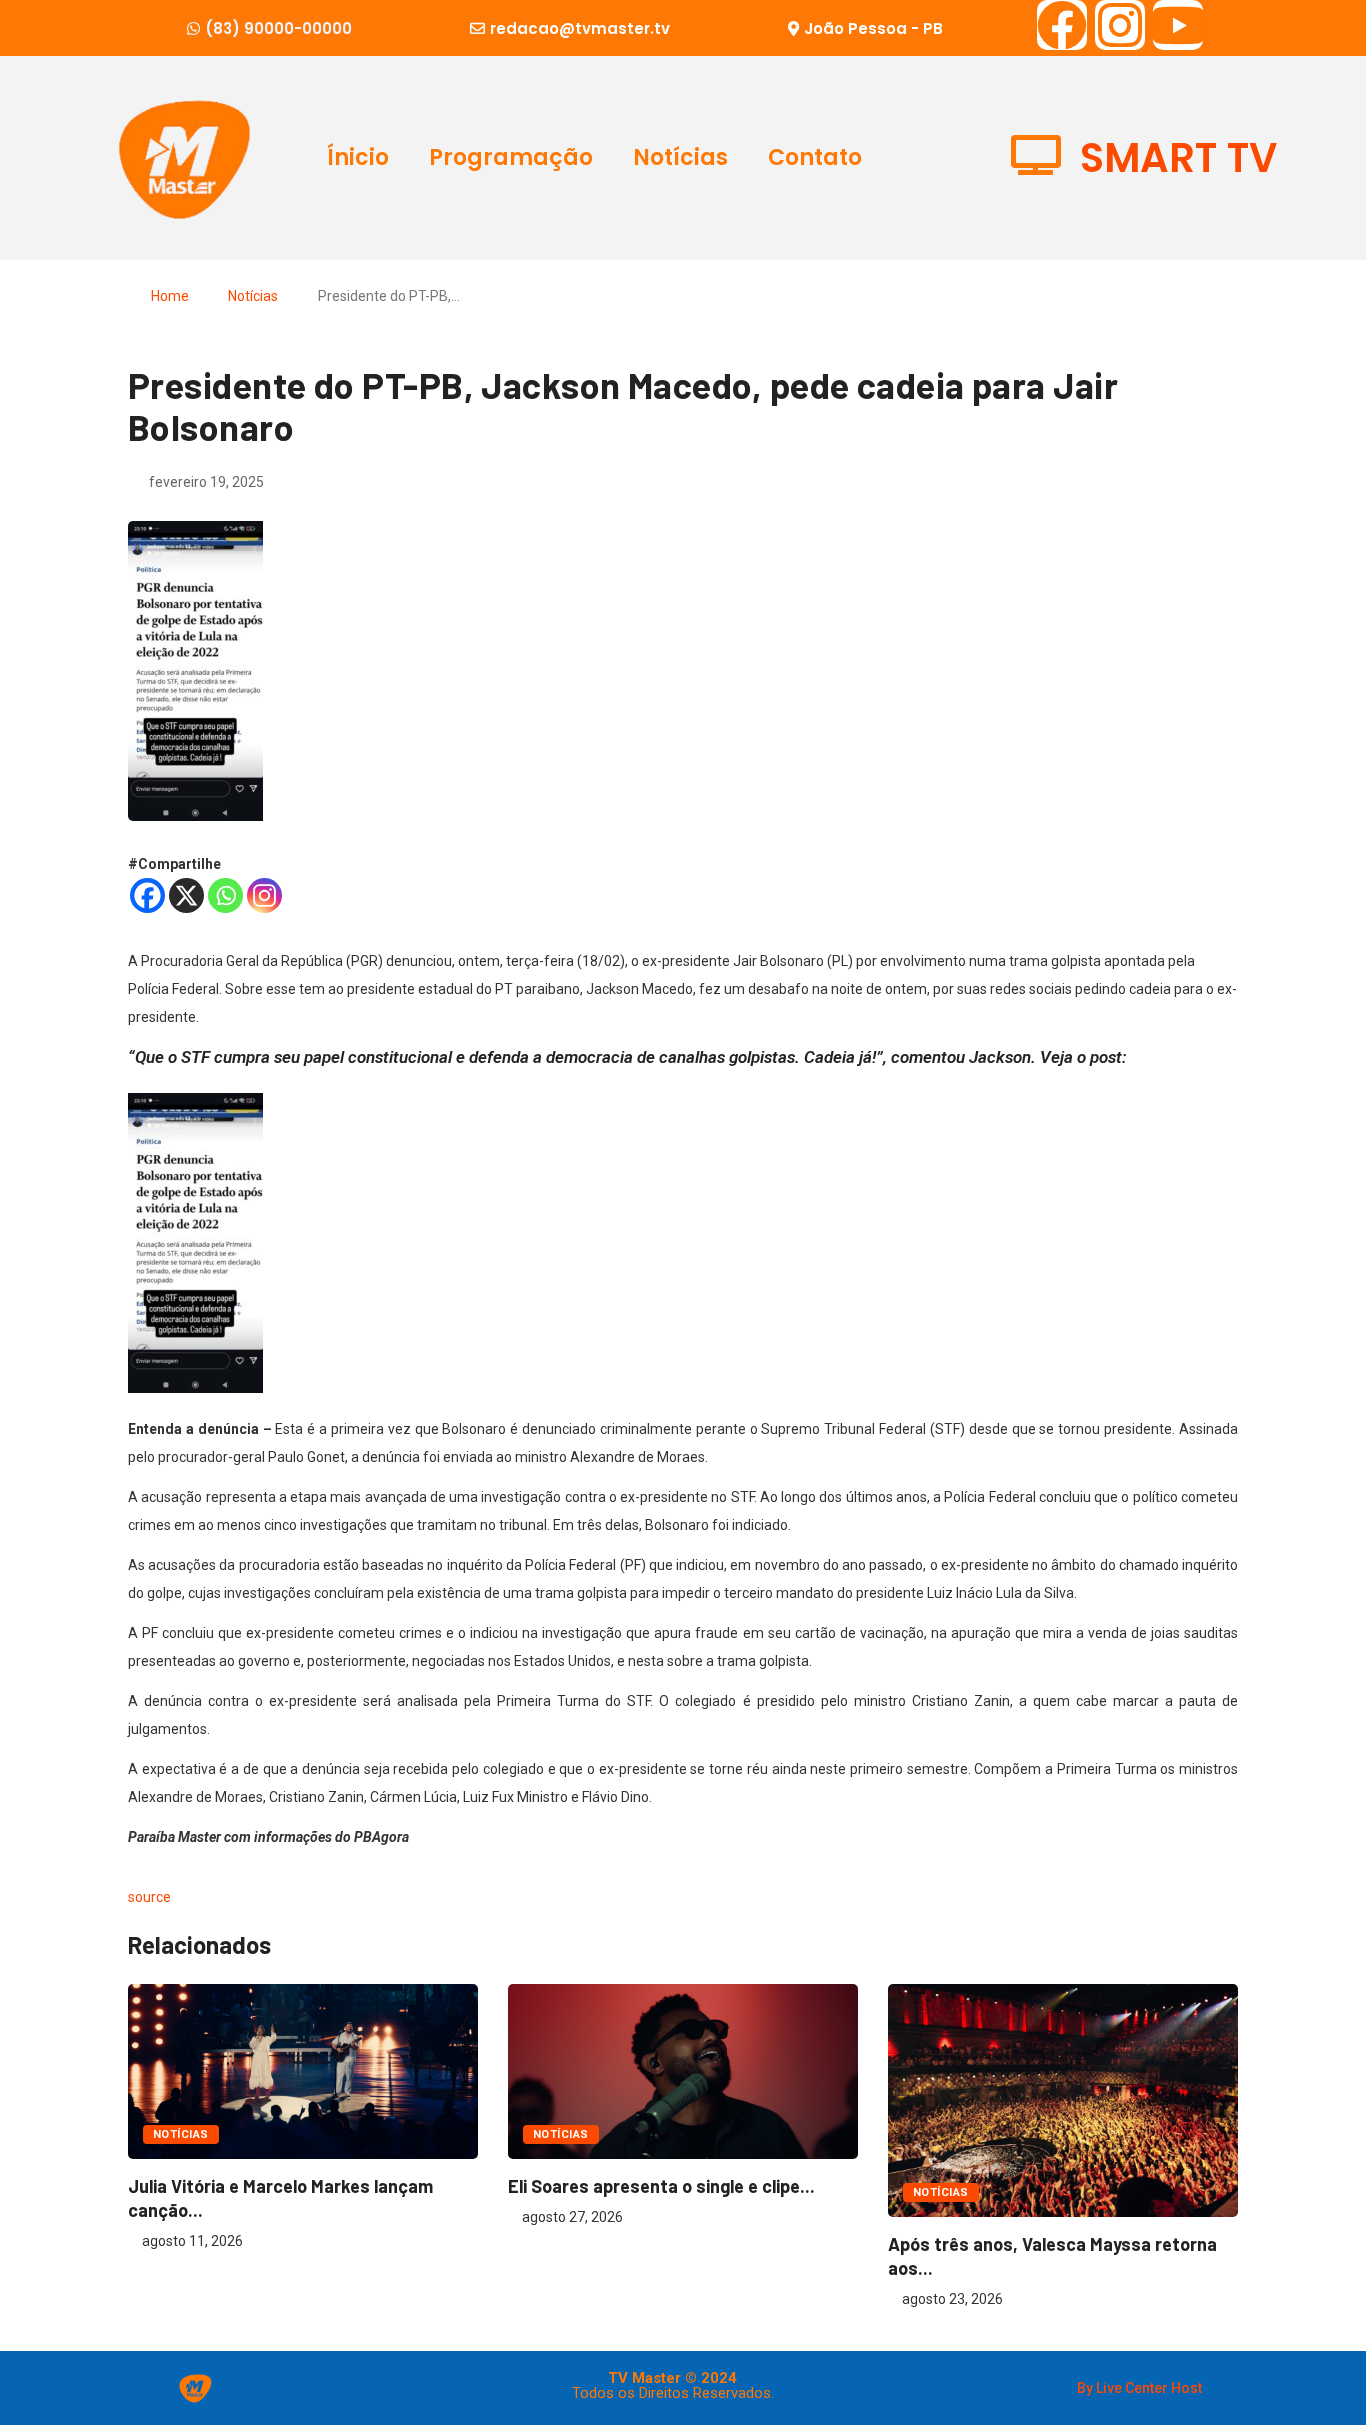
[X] (186, 895)
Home (170, 296)
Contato (815, 157)
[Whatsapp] (225, 895)
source (149, 1897)
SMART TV (1178, 158)
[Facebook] (1062, 25)
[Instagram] (1120, 25)
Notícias (680, 157)
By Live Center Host (1139, 2388)
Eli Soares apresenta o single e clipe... (661, 2186)
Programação (511, 157)
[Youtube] (1178, 25)
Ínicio (358, 157)
